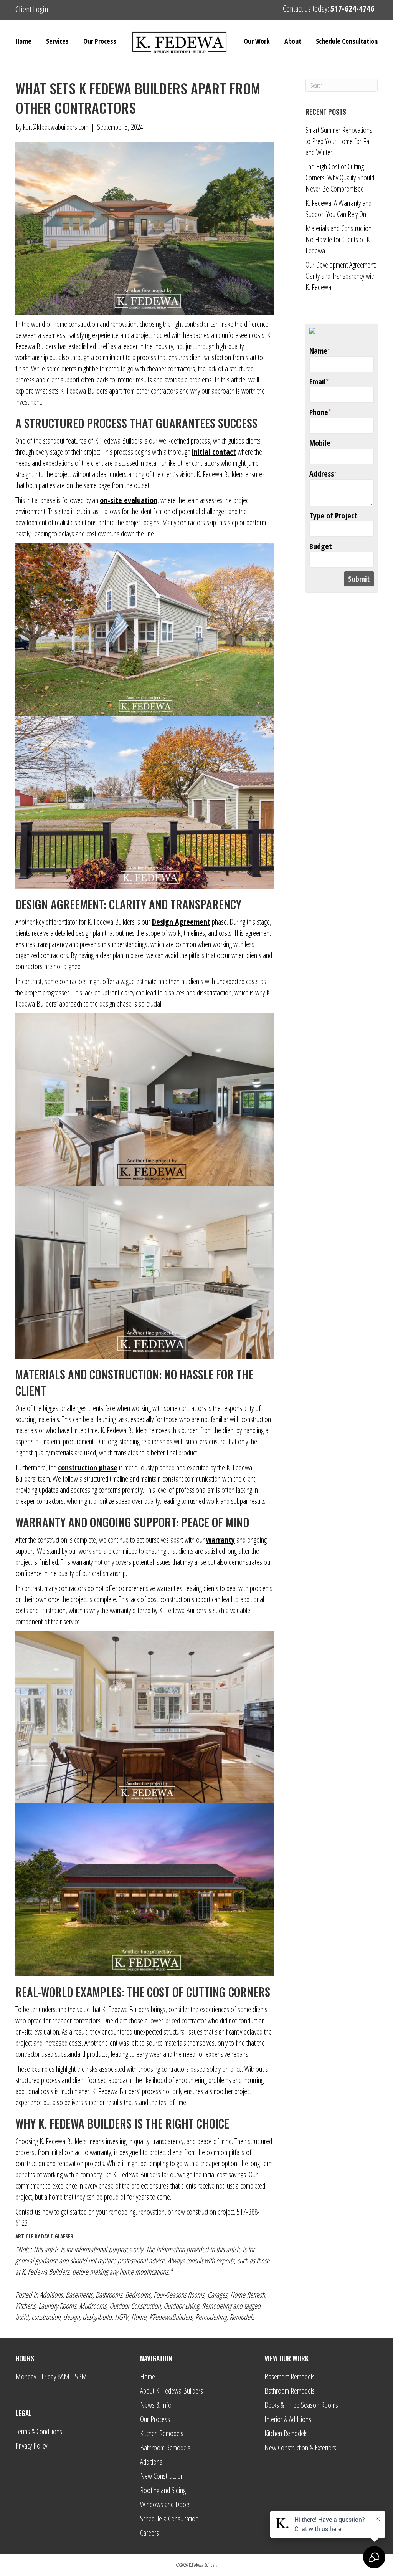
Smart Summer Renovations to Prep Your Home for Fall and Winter (339, 141)
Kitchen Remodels (162, 2433)
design (71, 2317)
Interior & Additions (288, 2419)
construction (46, 2317)
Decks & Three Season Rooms (301, 2405)
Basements (79, 2295)
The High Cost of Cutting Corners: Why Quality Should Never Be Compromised (340, 178)
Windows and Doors (165, 2504)
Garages (217, 2295)
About (293, 41)
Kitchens (25, 2306)
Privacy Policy (31, 2446)
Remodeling (217, 2306)
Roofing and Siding (163, 2490)
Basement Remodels (290, 2377)
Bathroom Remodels (165, 2448)
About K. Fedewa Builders (172, 2391)
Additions (51, 2295)
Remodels (242, 2317)
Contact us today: (329, 8)
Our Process (100, 41)
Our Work (257, 41)
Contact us (28, 2212)
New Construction (162, 2476)
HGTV (121, 2317)
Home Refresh (248, 2295)
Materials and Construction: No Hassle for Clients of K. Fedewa (339, 239)
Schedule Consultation (347, 41)
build (22, 2317)
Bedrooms (138, 2295)
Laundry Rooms (57, 2306)
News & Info (156, 2405)
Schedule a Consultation (169, 2519)
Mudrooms (93, 2306)
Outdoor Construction (135, 2306)
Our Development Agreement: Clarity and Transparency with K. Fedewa (341, 276)
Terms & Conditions (39, 2431)
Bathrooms (109, 2295)
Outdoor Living (181, 2306)
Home (23, 41)
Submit (359, 579)
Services (57, 41)
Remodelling (211, 2317)
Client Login (32, 9)
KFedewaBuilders (171, 2317)
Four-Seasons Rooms (179, 2295)
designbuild (97, 2317)
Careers (149, 2533)
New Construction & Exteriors (300, 2448)
